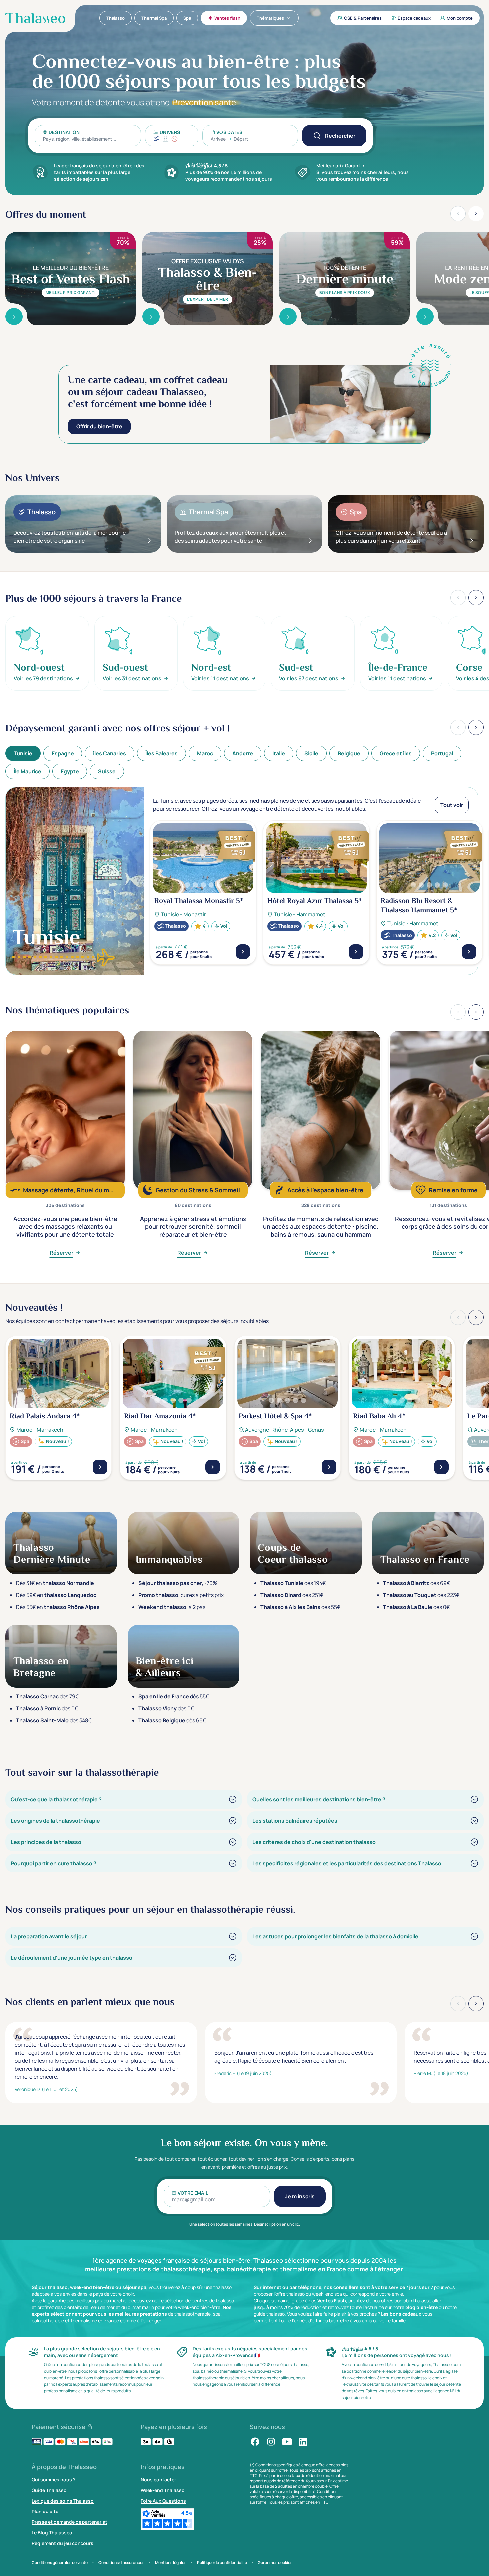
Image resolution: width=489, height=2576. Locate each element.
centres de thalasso (213, 2301)
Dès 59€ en (56, 1595)
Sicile (311, 753)
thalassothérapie (192, 2314)
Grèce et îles (396, 753)
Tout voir (452, 805)
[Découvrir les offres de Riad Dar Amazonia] (213, 1467)
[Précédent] (458, 727)
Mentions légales (171, 2563)
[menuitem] (116, 18)
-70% (178, 1583)
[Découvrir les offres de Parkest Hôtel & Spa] (329, 1467)
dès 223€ (421, 1595)
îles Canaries (110, 753)
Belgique (349, 753)
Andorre (243, 753)
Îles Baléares (162, 753)
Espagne (63, 753)
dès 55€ (300, 1607)
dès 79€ (47, 1696)
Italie (279, 753)
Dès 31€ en (55, 1583)
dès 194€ (293, 1583)
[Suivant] (476, 727)
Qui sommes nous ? (54, 2479)
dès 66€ (172, 1720)
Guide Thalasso (49, 2490)
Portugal (442, 753)
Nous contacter (158, 2479)
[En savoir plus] (14, 317)
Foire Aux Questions (163, 2501)
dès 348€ (54, 1720)
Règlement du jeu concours (63, 2543)
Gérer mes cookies (275, 2563)
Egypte (70, 771)
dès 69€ (416, 1583)
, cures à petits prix (181, 1595)
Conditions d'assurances (121, 2563)
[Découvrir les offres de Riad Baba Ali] (441, 1467)
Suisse (107, 771)
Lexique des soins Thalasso (63, 2501)
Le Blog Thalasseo (52, 2533)
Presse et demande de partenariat (70, 2522)
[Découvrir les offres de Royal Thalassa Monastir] (243, 952)
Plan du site (45, 2511)
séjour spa (134, 2287)
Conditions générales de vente (60, 2563)
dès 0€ (416, 1607)
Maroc (205, 753)
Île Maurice (27, 771)
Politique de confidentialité (222, 2563)
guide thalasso (269, 2314)
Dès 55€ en (58, 1607)
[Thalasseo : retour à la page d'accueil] (35, 18)
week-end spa (327, 2294)
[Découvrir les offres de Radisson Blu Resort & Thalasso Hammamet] (469, 952)
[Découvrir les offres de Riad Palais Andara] (100, 1467)
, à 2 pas (172, 1607)
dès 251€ (292, 1595)
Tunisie (23, 753)
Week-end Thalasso (163, 2490)
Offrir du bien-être (99, 426)
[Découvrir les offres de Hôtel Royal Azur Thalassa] (356, 952)
